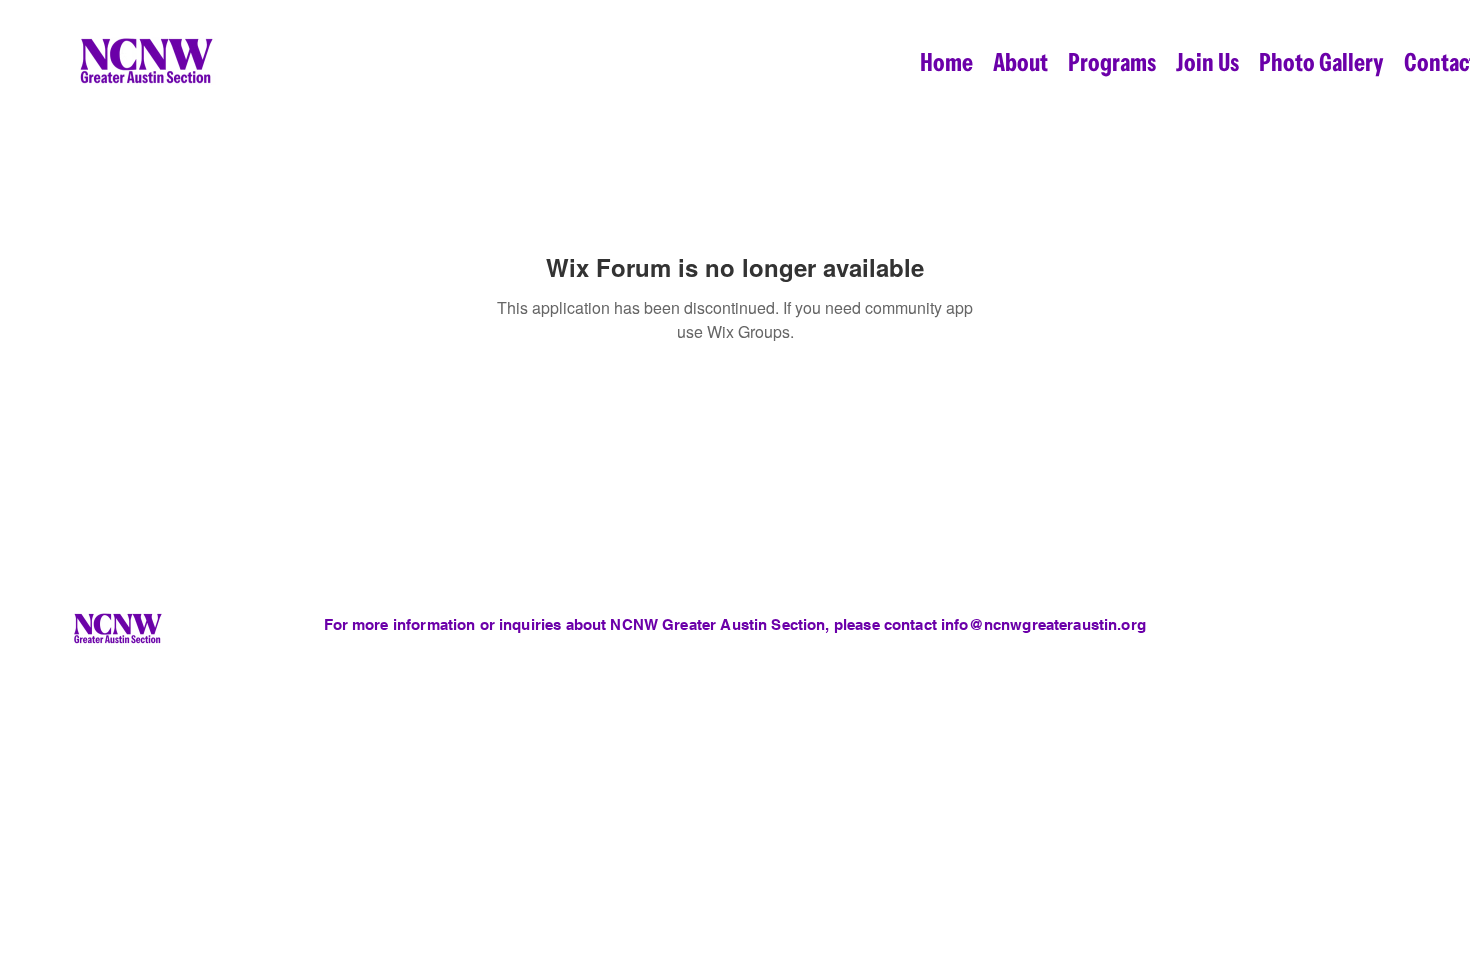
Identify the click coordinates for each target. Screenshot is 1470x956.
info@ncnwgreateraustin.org (1043, 624)
